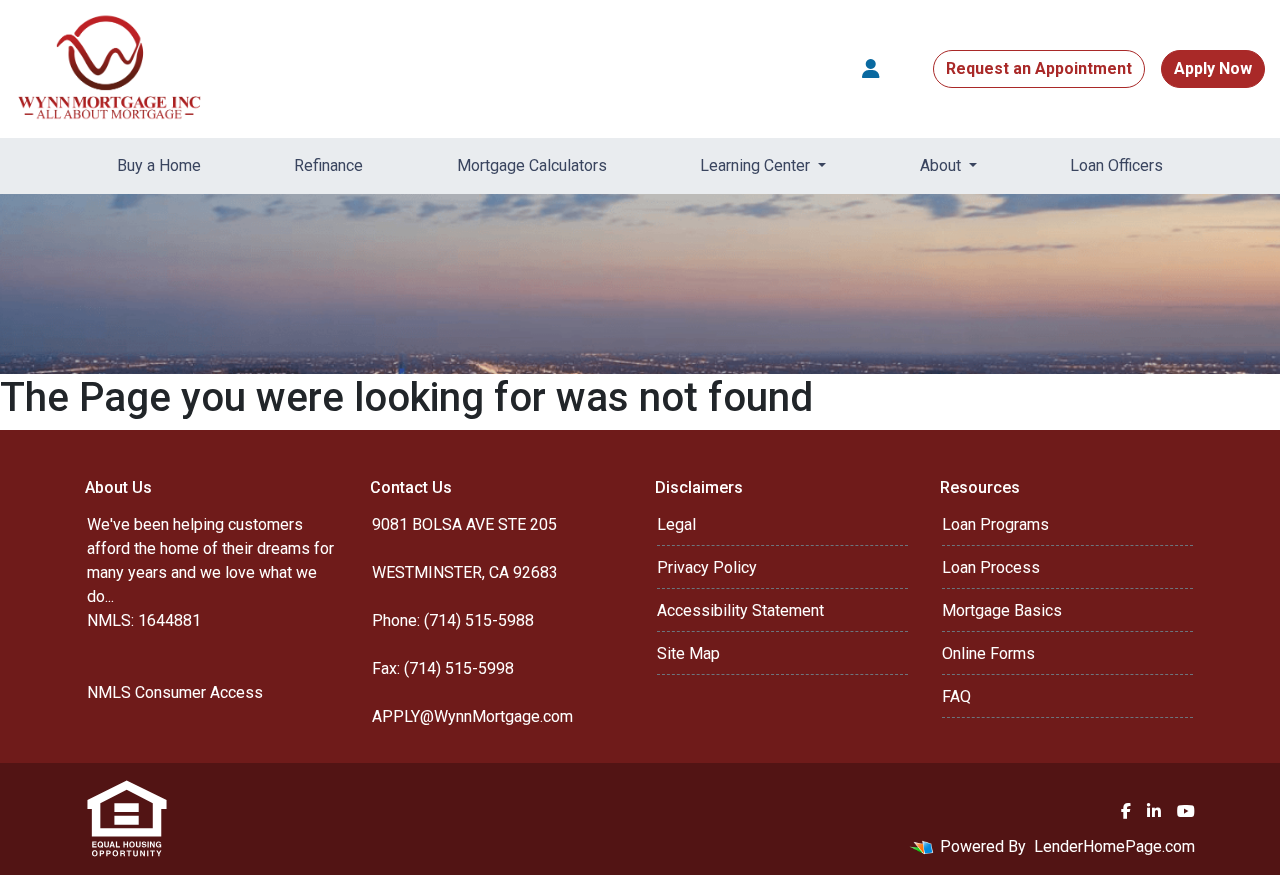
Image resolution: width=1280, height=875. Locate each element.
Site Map (688, 653)
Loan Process (991, 567)
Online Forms (988, 653)
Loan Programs (995, 524)
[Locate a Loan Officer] (871, 69)
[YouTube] (1186, 811)
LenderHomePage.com (1114, 846)
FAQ (956, 696)
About (942, 165)
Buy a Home (159, 165)
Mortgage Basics (1002, 610)
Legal (676, 524)
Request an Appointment (1039, 68)
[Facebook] (1126, 811)
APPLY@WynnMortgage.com (472, 716)
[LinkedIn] (1154, 811)
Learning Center (757, 165)
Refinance (328, 165)
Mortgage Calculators (532, 165)
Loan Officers (1116, 165)
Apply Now (1213, 68)
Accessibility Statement (740, 610)
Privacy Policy (707, 567)
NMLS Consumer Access (175, 692)
